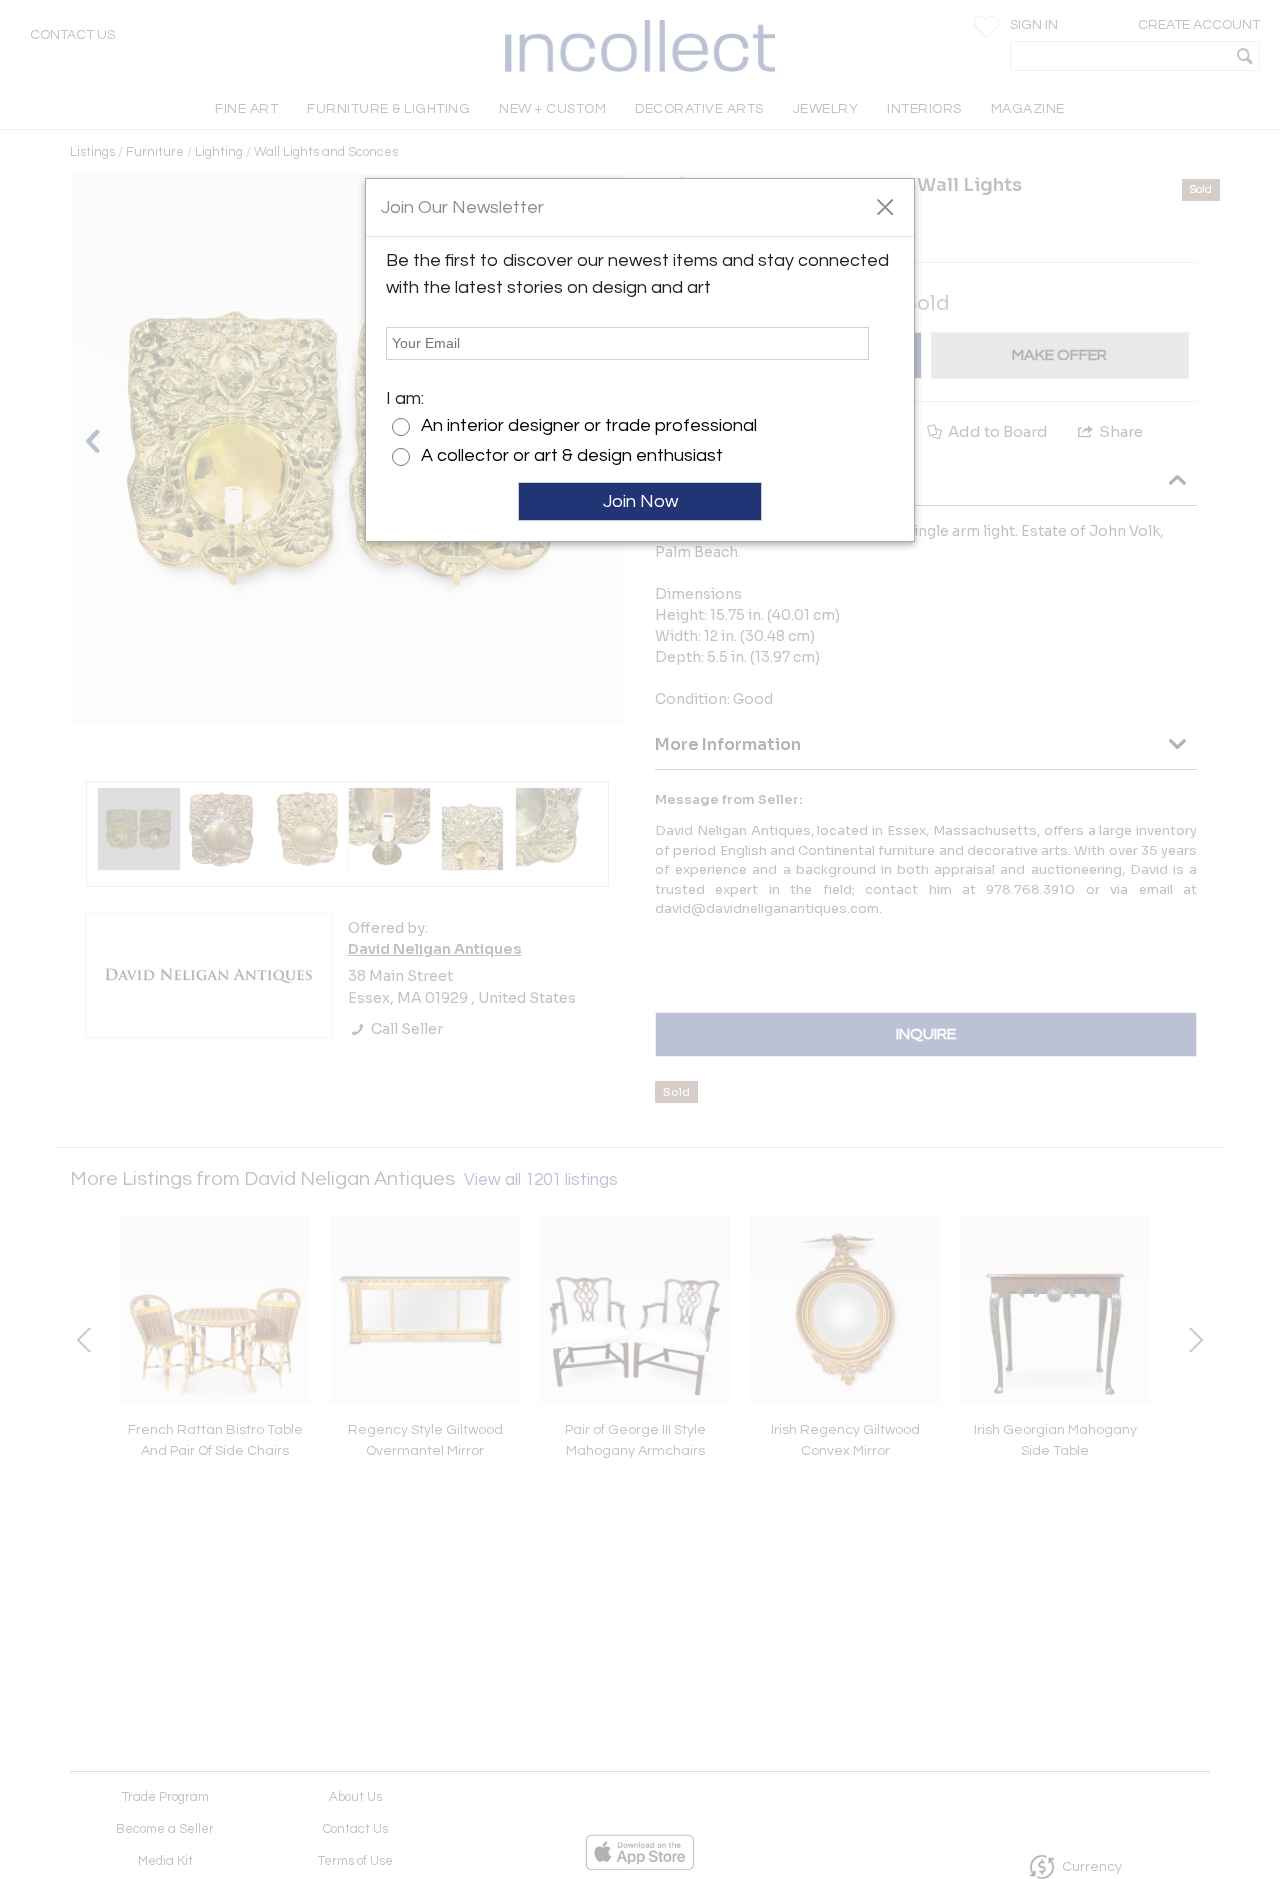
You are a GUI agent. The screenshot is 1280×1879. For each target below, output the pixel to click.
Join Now (640, 501)
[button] (884, 206)
